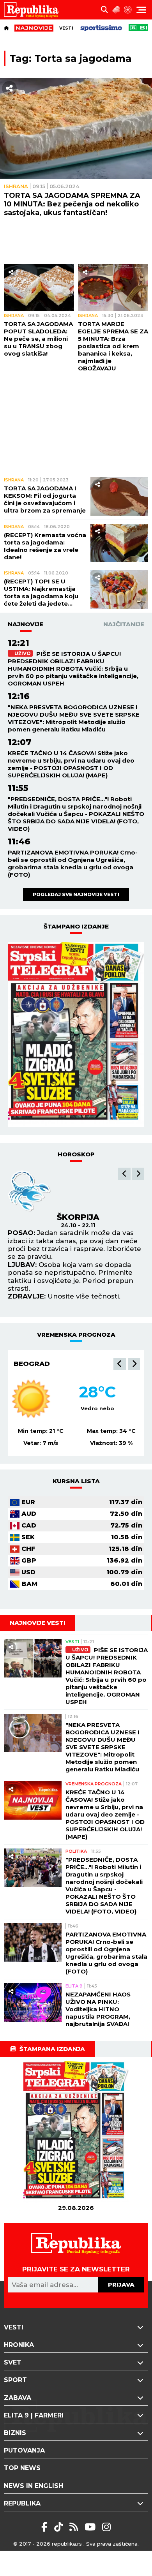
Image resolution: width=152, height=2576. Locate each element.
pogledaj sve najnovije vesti (76, 894)
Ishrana (16, 186)
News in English (34, 2486)
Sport (15, 2380)
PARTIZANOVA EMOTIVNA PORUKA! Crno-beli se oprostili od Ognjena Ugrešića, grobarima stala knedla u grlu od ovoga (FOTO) (73, 863)
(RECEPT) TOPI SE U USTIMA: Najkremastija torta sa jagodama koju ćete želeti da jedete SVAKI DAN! (41, 592)
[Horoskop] (128, 10)
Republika (22, 2503)
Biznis (15, 2433)
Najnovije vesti (38, 1623)
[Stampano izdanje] (76, 1034)
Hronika (19, 2345)
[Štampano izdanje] (76, 2132)
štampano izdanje (76, 926)
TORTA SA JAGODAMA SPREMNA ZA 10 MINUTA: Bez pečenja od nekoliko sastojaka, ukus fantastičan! (72, 204)
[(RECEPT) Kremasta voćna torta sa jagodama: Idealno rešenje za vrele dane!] (119, 543)
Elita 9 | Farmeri (34, 2415)
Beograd (32, 1364)
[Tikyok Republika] (60, 2527)
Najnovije (26, 624)
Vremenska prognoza (94, 1784)
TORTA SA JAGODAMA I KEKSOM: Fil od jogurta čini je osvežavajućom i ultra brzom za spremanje (45, 499)
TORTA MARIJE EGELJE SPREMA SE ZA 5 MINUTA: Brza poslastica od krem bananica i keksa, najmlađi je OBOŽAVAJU (113, 346)
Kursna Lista (76, 1481)
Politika (76, 1851)
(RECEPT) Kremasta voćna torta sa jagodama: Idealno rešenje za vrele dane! (45, 546)
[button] (124, 1174)
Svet (13, 2362)
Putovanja (24, 2450)
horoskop (76, 1154)
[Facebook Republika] (46, 2527)
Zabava (18, 2398)
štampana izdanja (52, 2049)
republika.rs (67, 2544)
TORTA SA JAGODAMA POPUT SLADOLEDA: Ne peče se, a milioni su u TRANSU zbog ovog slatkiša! (38, 339)
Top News (22, 2468)
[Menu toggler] (141, 10)
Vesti (66, 28)
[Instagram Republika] (106, 2527)
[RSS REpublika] (91, 2527)
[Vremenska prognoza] (116, 10)
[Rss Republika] (75, 2527)
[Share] (9, 88)
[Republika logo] (34, 10)
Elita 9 (74, 1986)
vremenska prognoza (76, 1335)
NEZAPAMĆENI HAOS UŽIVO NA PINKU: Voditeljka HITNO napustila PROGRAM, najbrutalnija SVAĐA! (98, 2009)
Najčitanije (124, 624)
